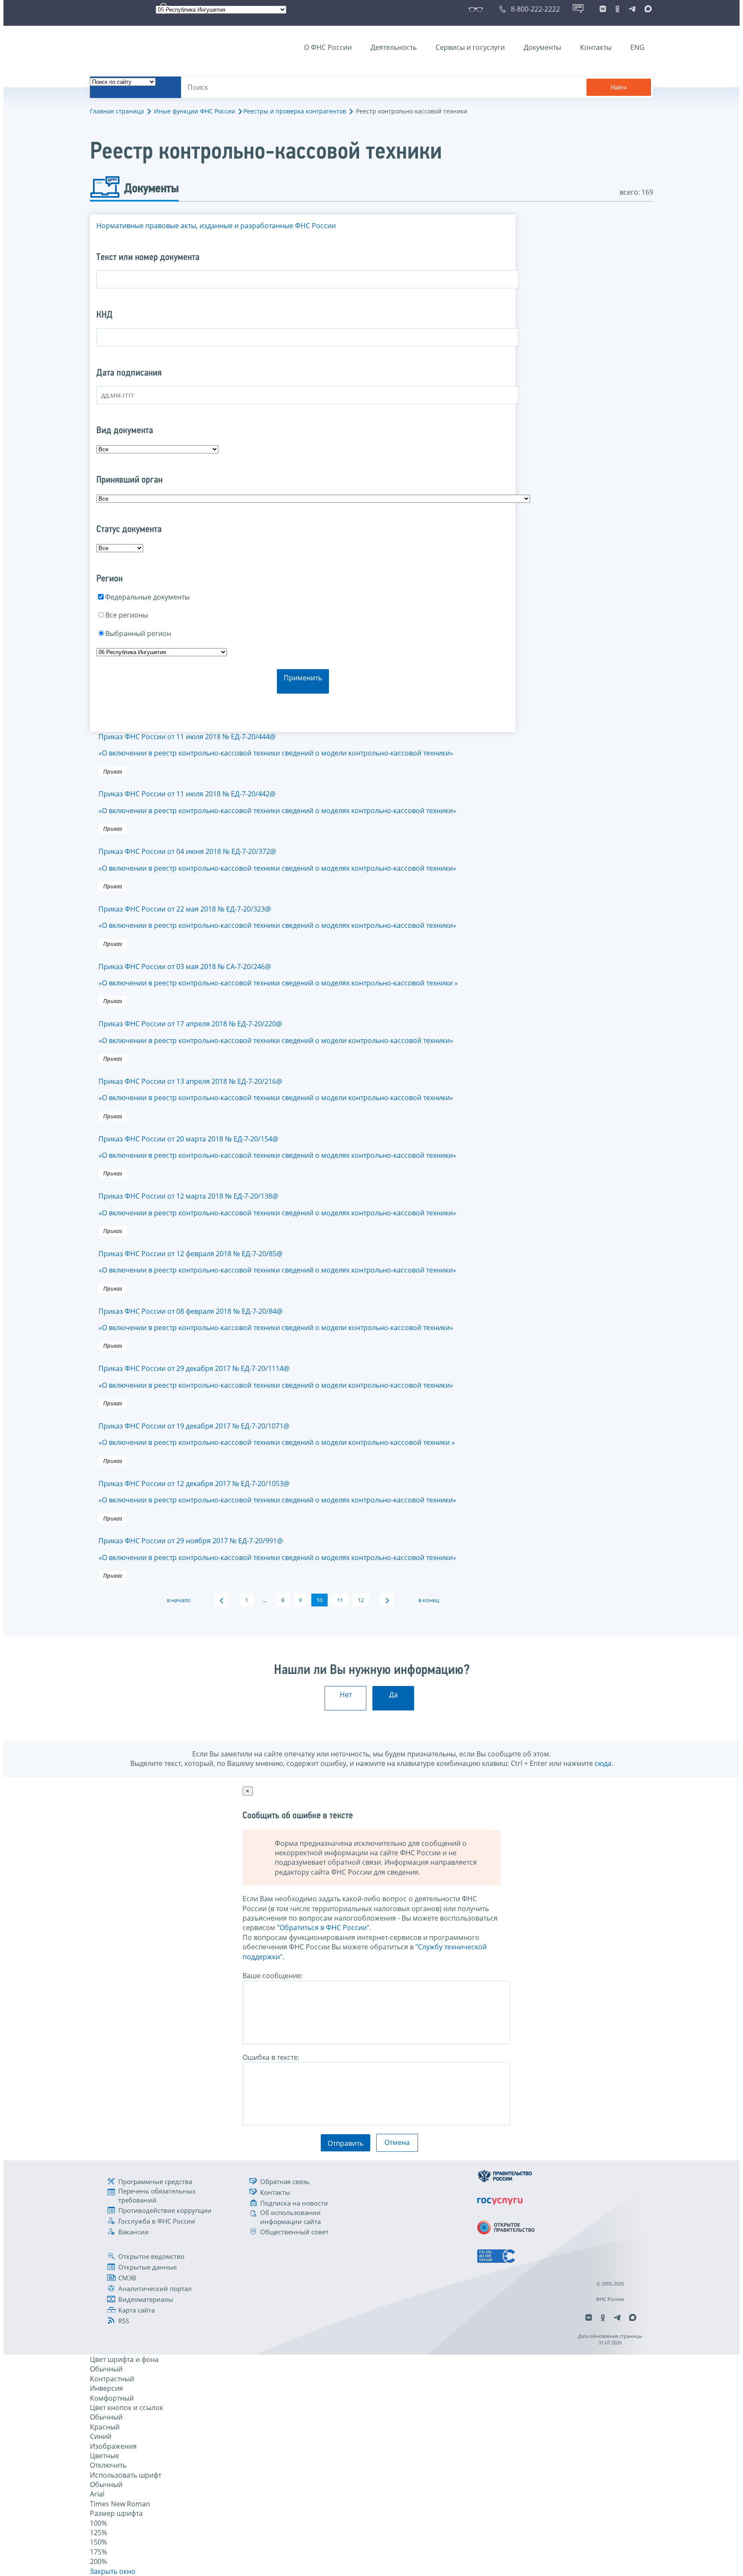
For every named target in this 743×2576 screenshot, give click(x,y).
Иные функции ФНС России (195, 111)
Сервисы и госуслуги (470, 47)
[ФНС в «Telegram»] (632, 9)
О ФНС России (328, 47)
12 (361, 1600)
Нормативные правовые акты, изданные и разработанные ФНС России (216, 226)
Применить (303, 678)
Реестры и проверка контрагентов (295, 111)
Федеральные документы (147, 597)
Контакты (596, 47)
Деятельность (394, 47)
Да (393, 1695)
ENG (637, 47)
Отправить (345, 2143)
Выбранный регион (138, 633)
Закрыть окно (113, 2571)
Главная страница (117, 111)
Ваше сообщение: (273, 1976)
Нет (346, 1695)
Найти (619, 87)
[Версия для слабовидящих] (477, 9)
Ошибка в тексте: (271, 2057)
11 (340, 1600)
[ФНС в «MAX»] (647, 9)
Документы (542, 47)
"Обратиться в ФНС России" (323, 1927)
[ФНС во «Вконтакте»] (603, 9)
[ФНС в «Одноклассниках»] (617, 9)
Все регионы (127, 615)
